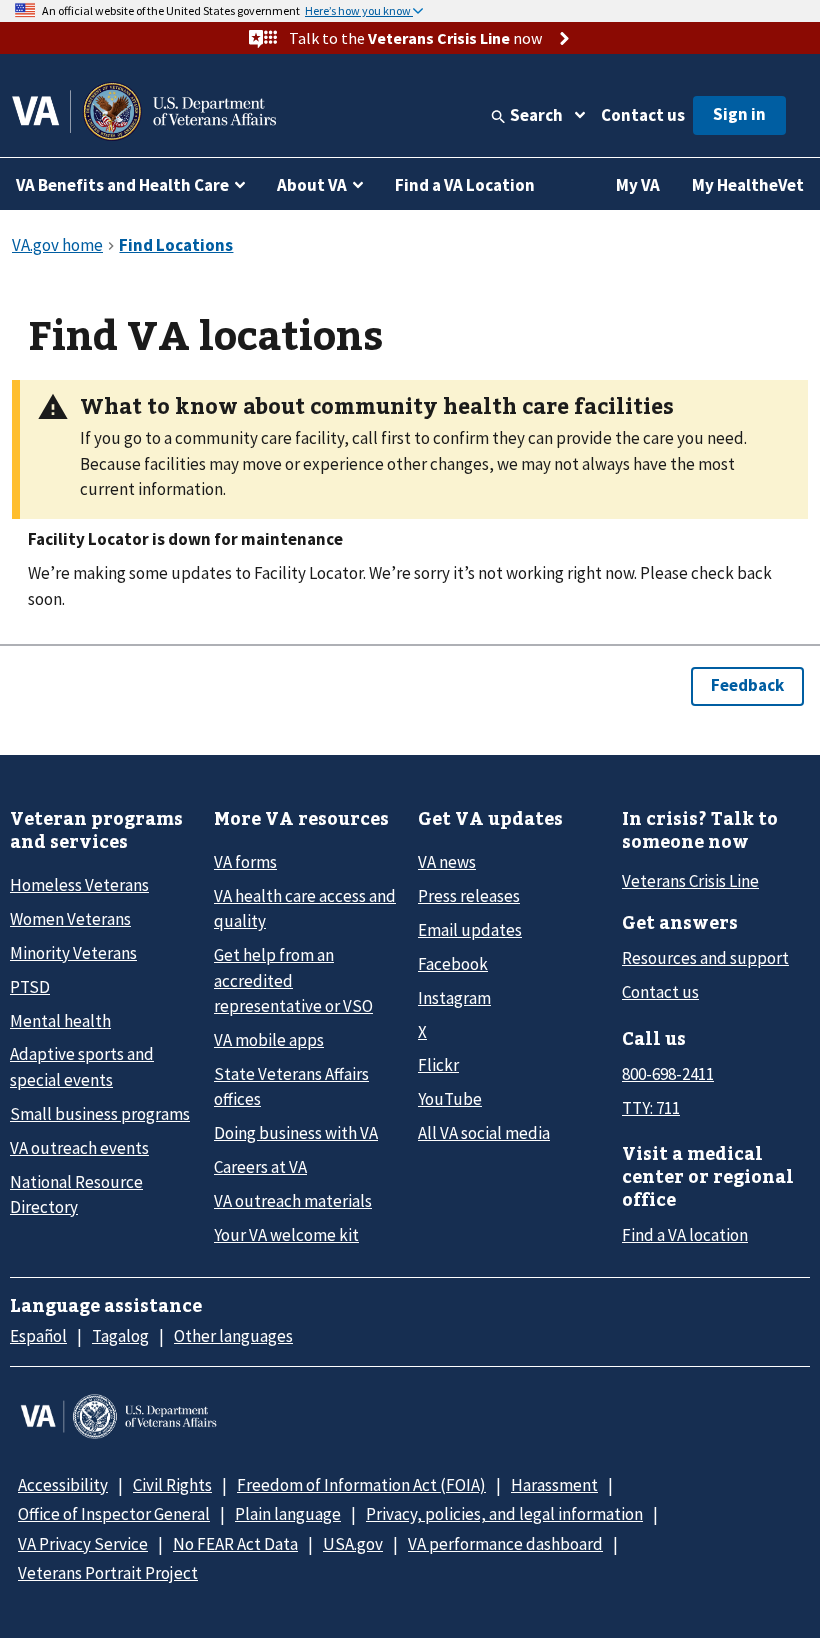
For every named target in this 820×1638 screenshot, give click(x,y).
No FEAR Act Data (235, 1544)
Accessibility (63, 1485)
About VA (312, 185)
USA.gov (353, 1544)
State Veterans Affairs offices (291, 1086)
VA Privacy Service (83, 1544)
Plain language (288, 1514)
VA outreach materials (293, 1201)
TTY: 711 (651, 1108)
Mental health (60, 1021)
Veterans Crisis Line (690, 881)
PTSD (30, 987)
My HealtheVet (748, 185)
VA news (447, 862)
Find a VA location (685, 1235)
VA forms (245, 862)
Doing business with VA (296, 1133)
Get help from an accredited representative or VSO (293, 980)
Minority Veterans (73, 953)
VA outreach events (79, 1148)
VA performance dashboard (505, 1544)
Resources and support (705, 958)
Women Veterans (70, 919)
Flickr (438, 1065)
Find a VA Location (465, 185)
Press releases (469, 896)
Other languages (233, 1336)
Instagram (454, 998)
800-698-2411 (668, 1074)
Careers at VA (260, 1167)
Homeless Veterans (79, 885)
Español (38, 1336)
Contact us (643, 115)
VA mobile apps (269, 1040)
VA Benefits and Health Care (122, 185)
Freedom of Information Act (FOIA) (361, 1485)
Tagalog (120, 1336)
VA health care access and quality (305, 908)
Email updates (470, 930)
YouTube (450, 1099)
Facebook (453, 964)
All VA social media (484, 1133)
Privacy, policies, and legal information (504, 1514)
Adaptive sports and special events (82, 1066)
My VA (638, 185)
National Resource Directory (76, 1194)
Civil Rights (172, 1485)
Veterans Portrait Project (108, 1573)
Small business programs (100, 1114)
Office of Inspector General (114, 1514)
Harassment (554, 1485)
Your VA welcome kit (286, 1235)
